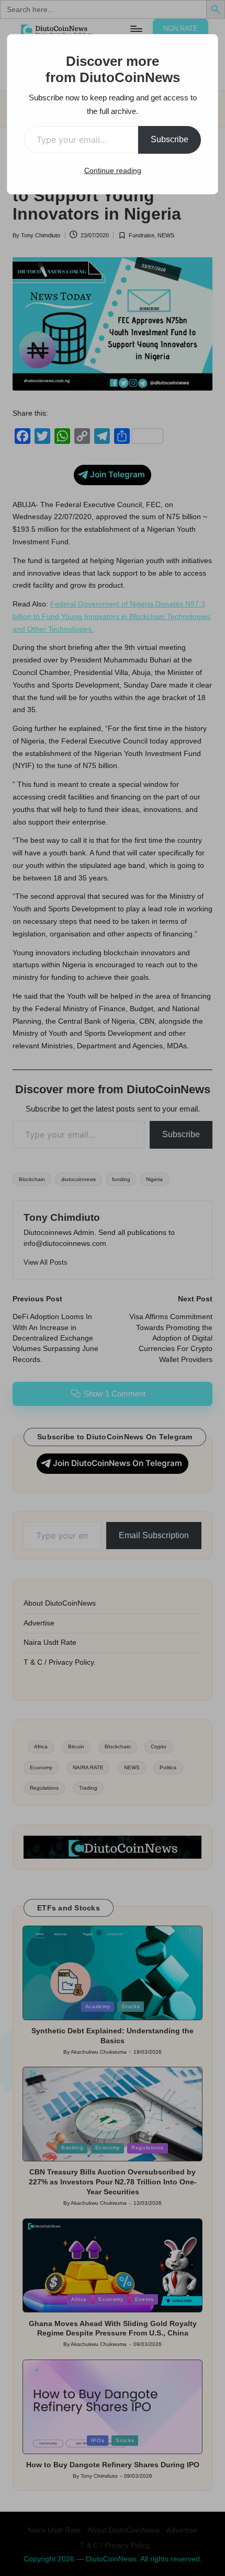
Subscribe (170, 139)
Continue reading (113, 170)
